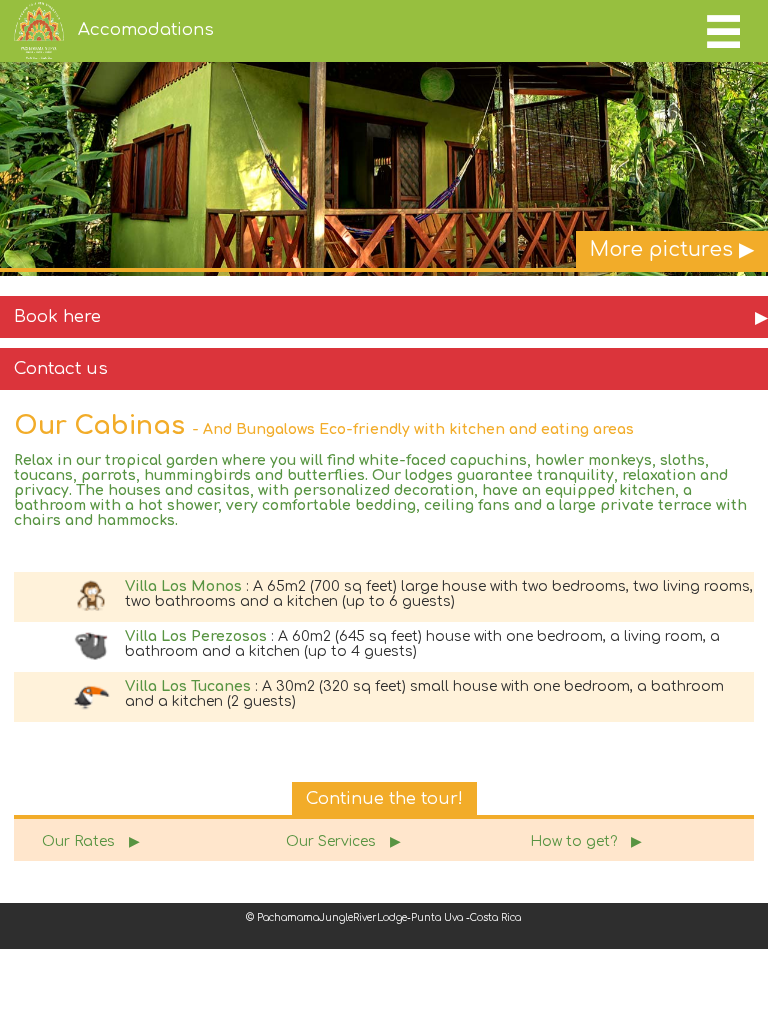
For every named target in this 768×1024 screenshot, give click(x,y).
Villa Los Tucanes (188, 686)
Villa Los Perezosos (196, 636)
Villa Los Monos (183, 586)
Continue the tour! (384, 798)
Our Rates (91, 841)
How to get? (586, 841)
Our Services (343, 841)
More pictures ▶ (672, 250)
